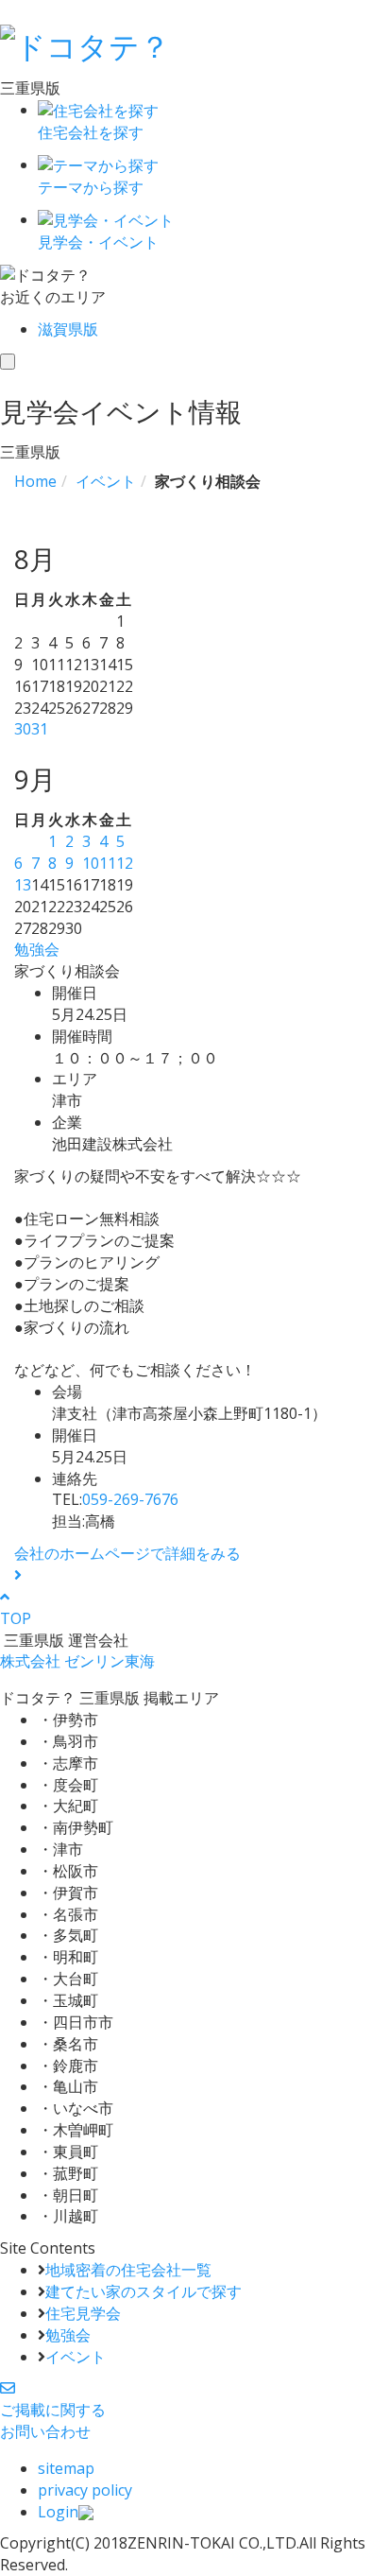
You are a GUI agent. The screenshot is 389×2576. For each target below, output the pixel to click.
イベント (76, 2357)
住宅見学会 (83, 2313)
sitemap (66, 2468)
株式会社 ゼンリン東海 (77, 1661)
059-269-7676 (130, 1499)
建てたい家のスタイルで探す (144, 2291)
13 (23, 885)
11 (108, 863)
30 (23, 729)
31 (40, 729)
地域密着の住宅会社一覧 (128, 2270)
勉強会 (37, 949)
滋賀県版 (68, 329)
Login (58, 2512)
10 (91, 863)
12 (125, 863)
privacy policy (85, 2490)
